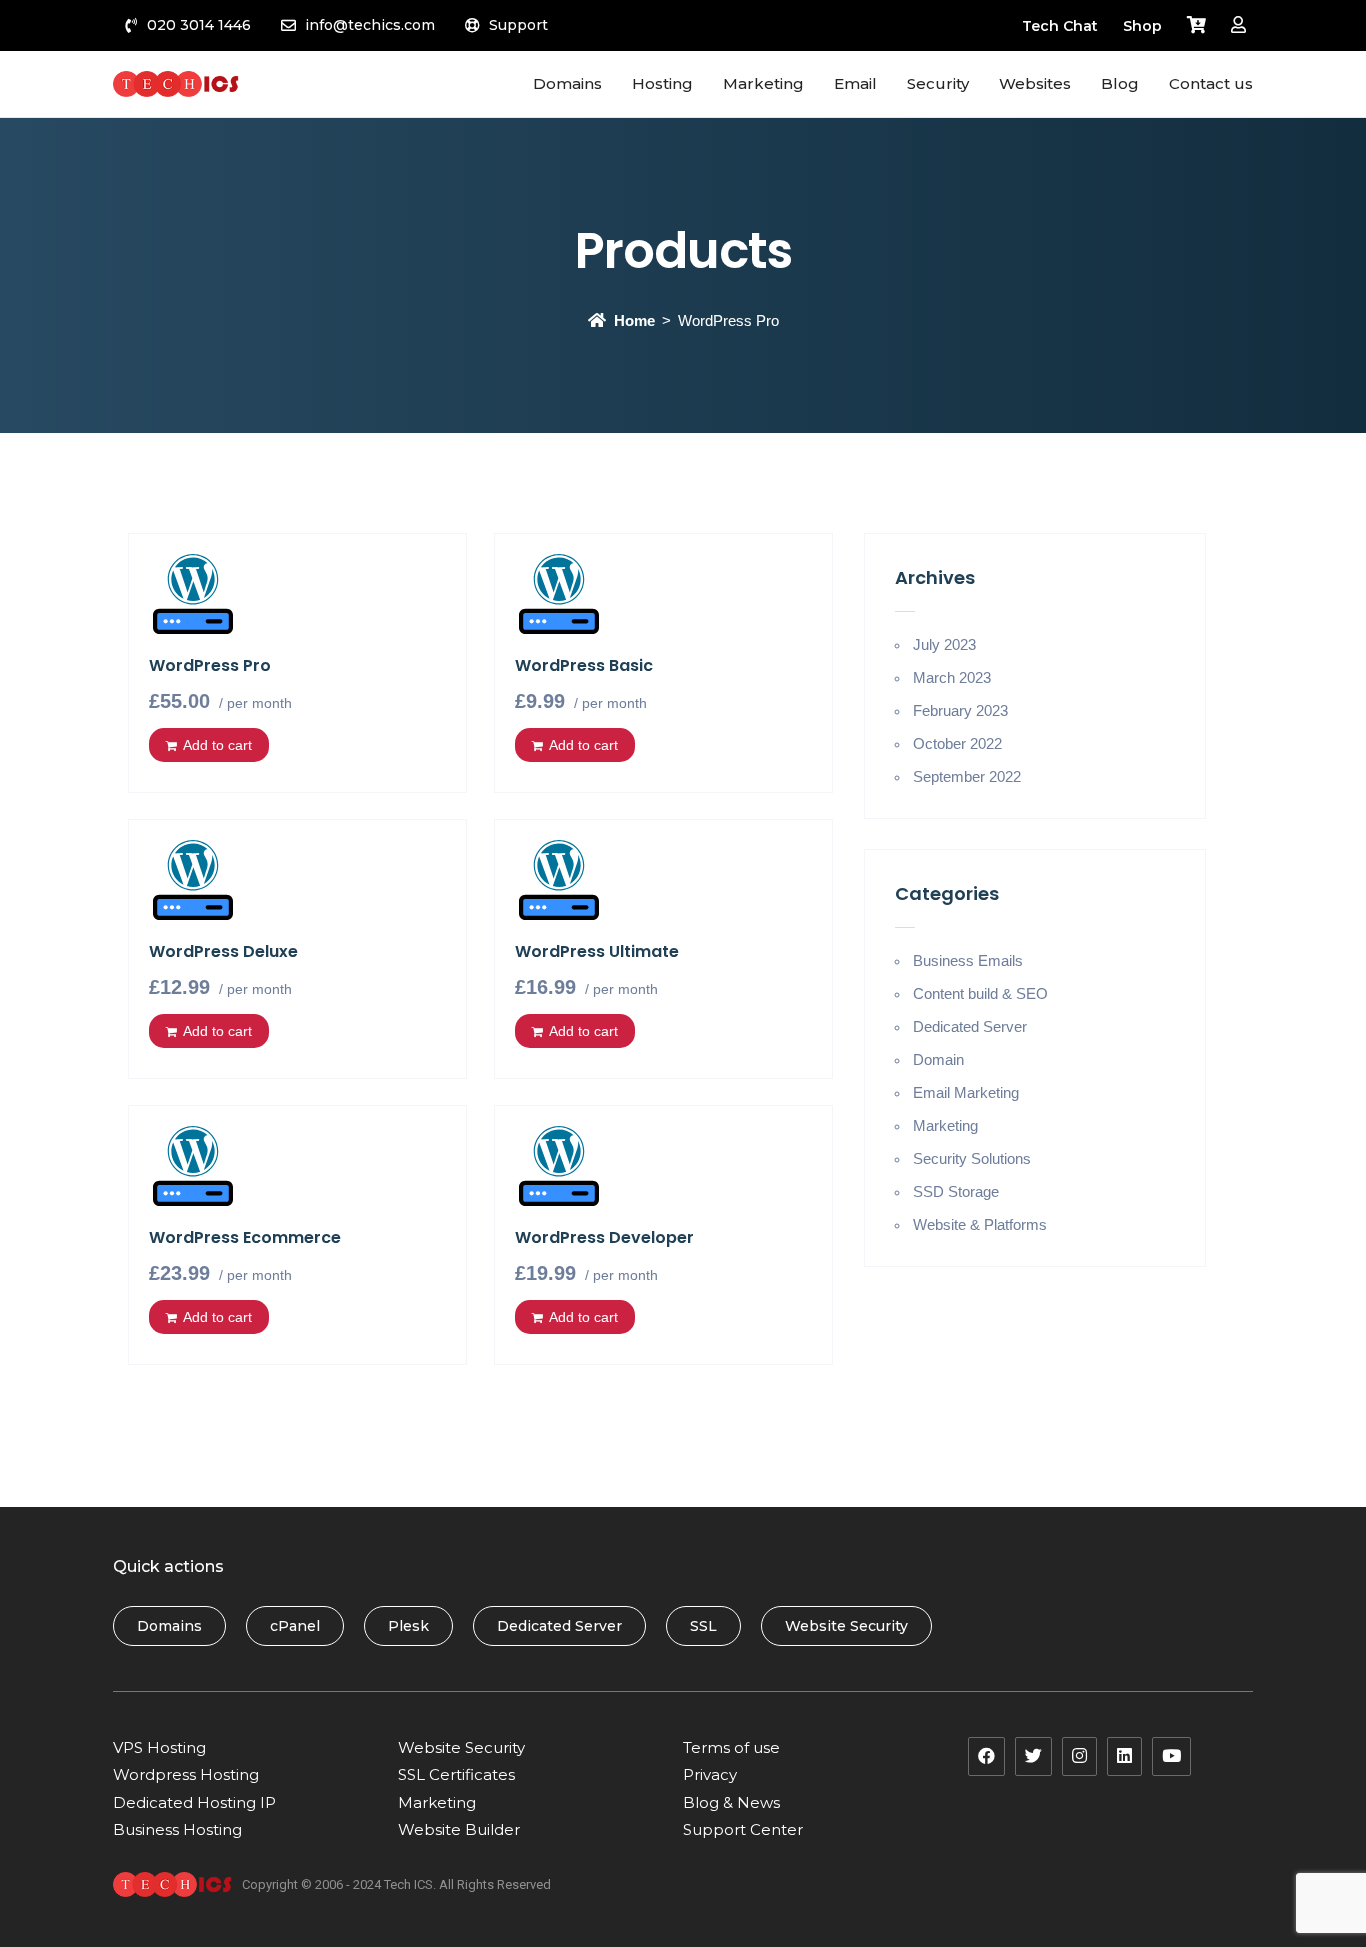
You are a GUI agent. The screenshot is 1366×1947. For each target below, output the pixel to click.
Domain (938, 1059)
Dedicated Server (970, 1026)
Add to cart (217, 745)
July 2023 (944, 644)
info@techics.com (370, 25)
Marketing (945, 1125)
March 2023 (952, 677)
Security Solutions (972, 1158)
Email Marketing (966, 1092)
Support (518, 25)
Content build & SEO (980, 993)
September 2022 (967, 776)
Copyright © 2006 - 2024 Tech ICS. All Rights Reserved (396, 1884)
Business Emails (968, 960)
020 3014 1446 (199, 25)
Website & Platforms (980, 1224)
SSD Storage (956, 1191)
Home (634, 320)
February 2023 (960, 710)
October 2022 (957, 743)
